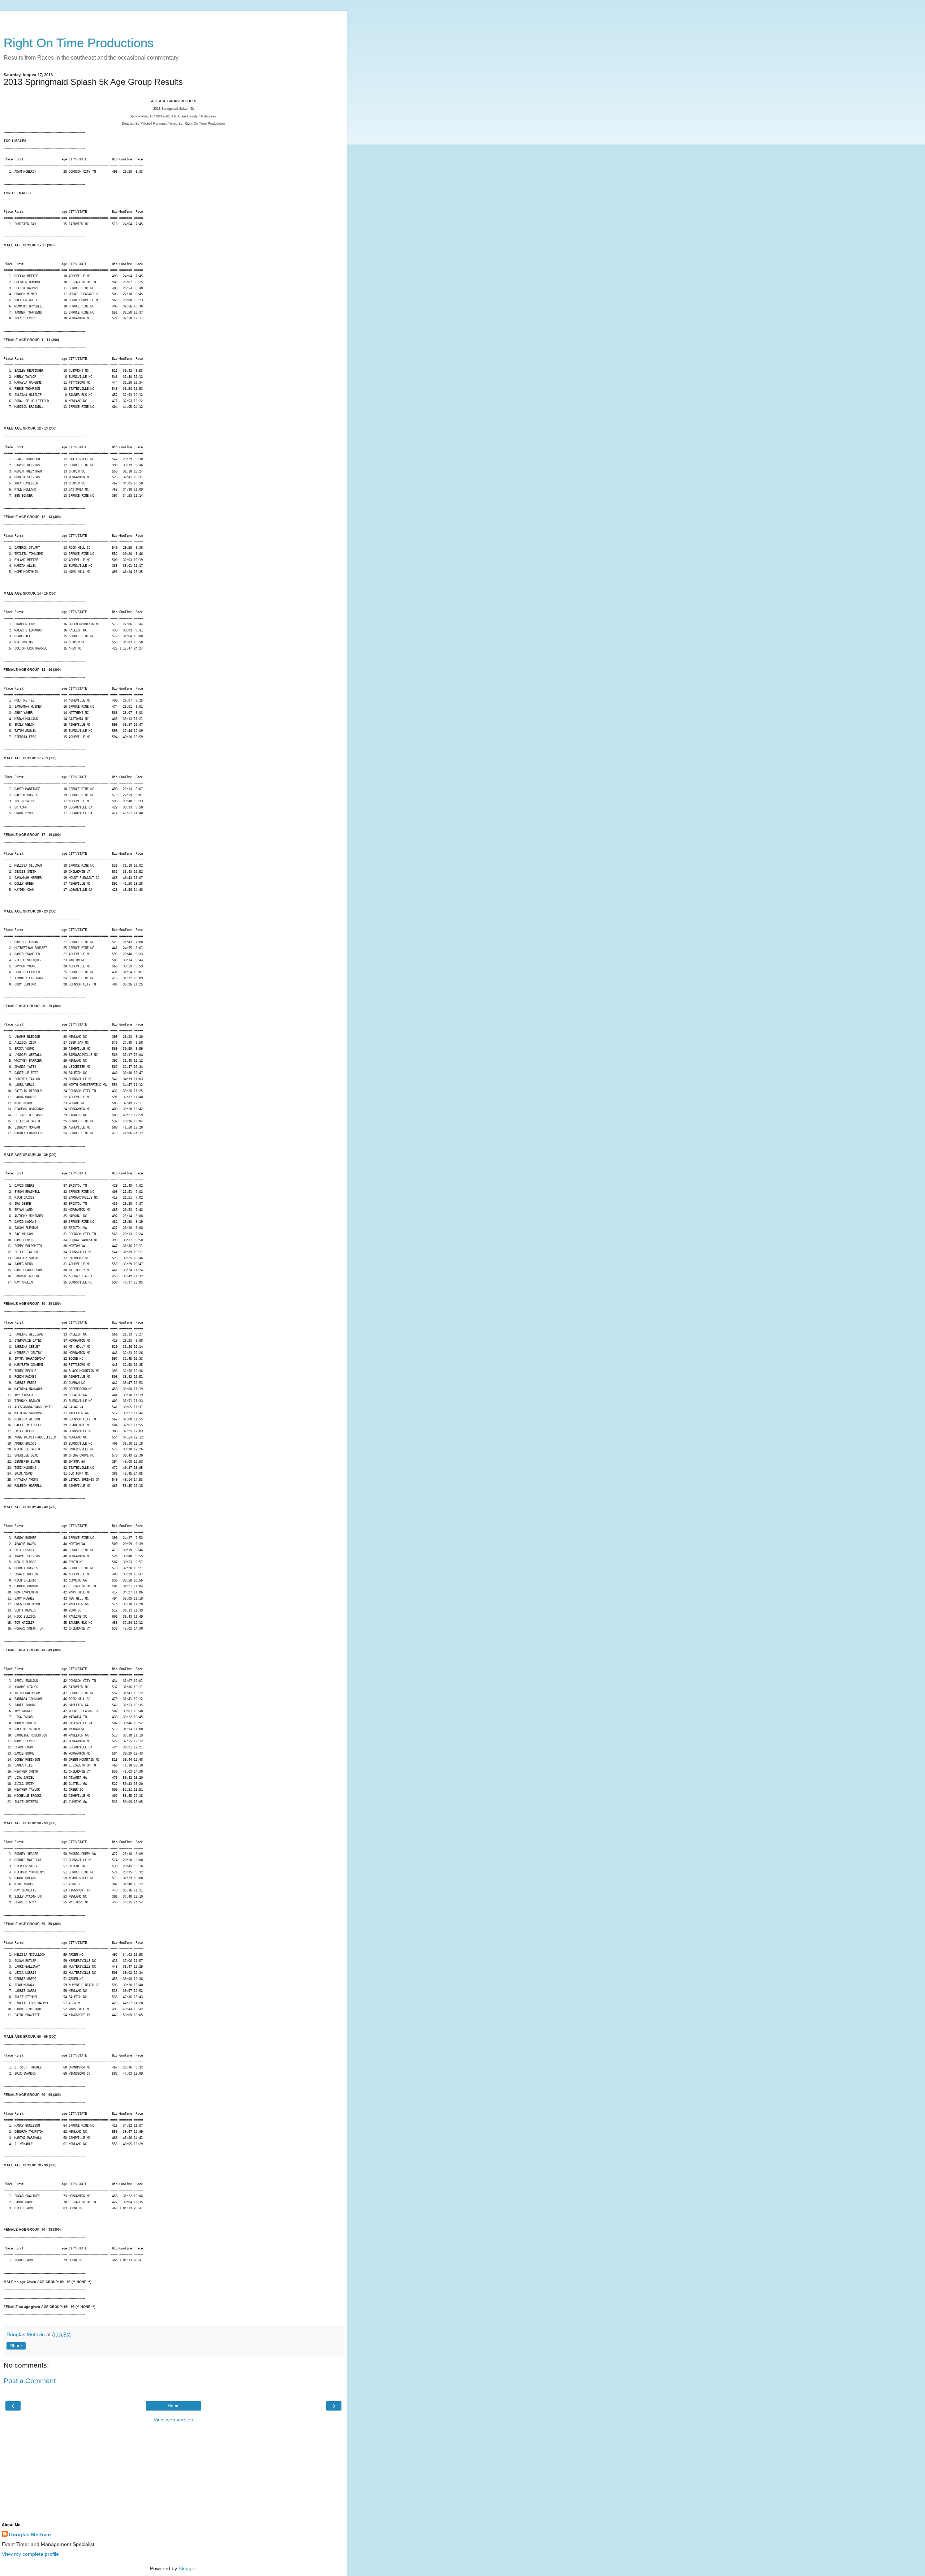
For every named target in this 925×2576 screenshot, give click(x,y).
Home (174, 2406)
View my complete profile (30, 2554)
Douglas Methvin (30, 2534)
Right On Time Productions (79, 43)
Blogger (187, 2568)
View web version (173, 2420)
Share (16, 2346)
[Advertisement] (173, 20)
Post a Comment (30, 2381)
